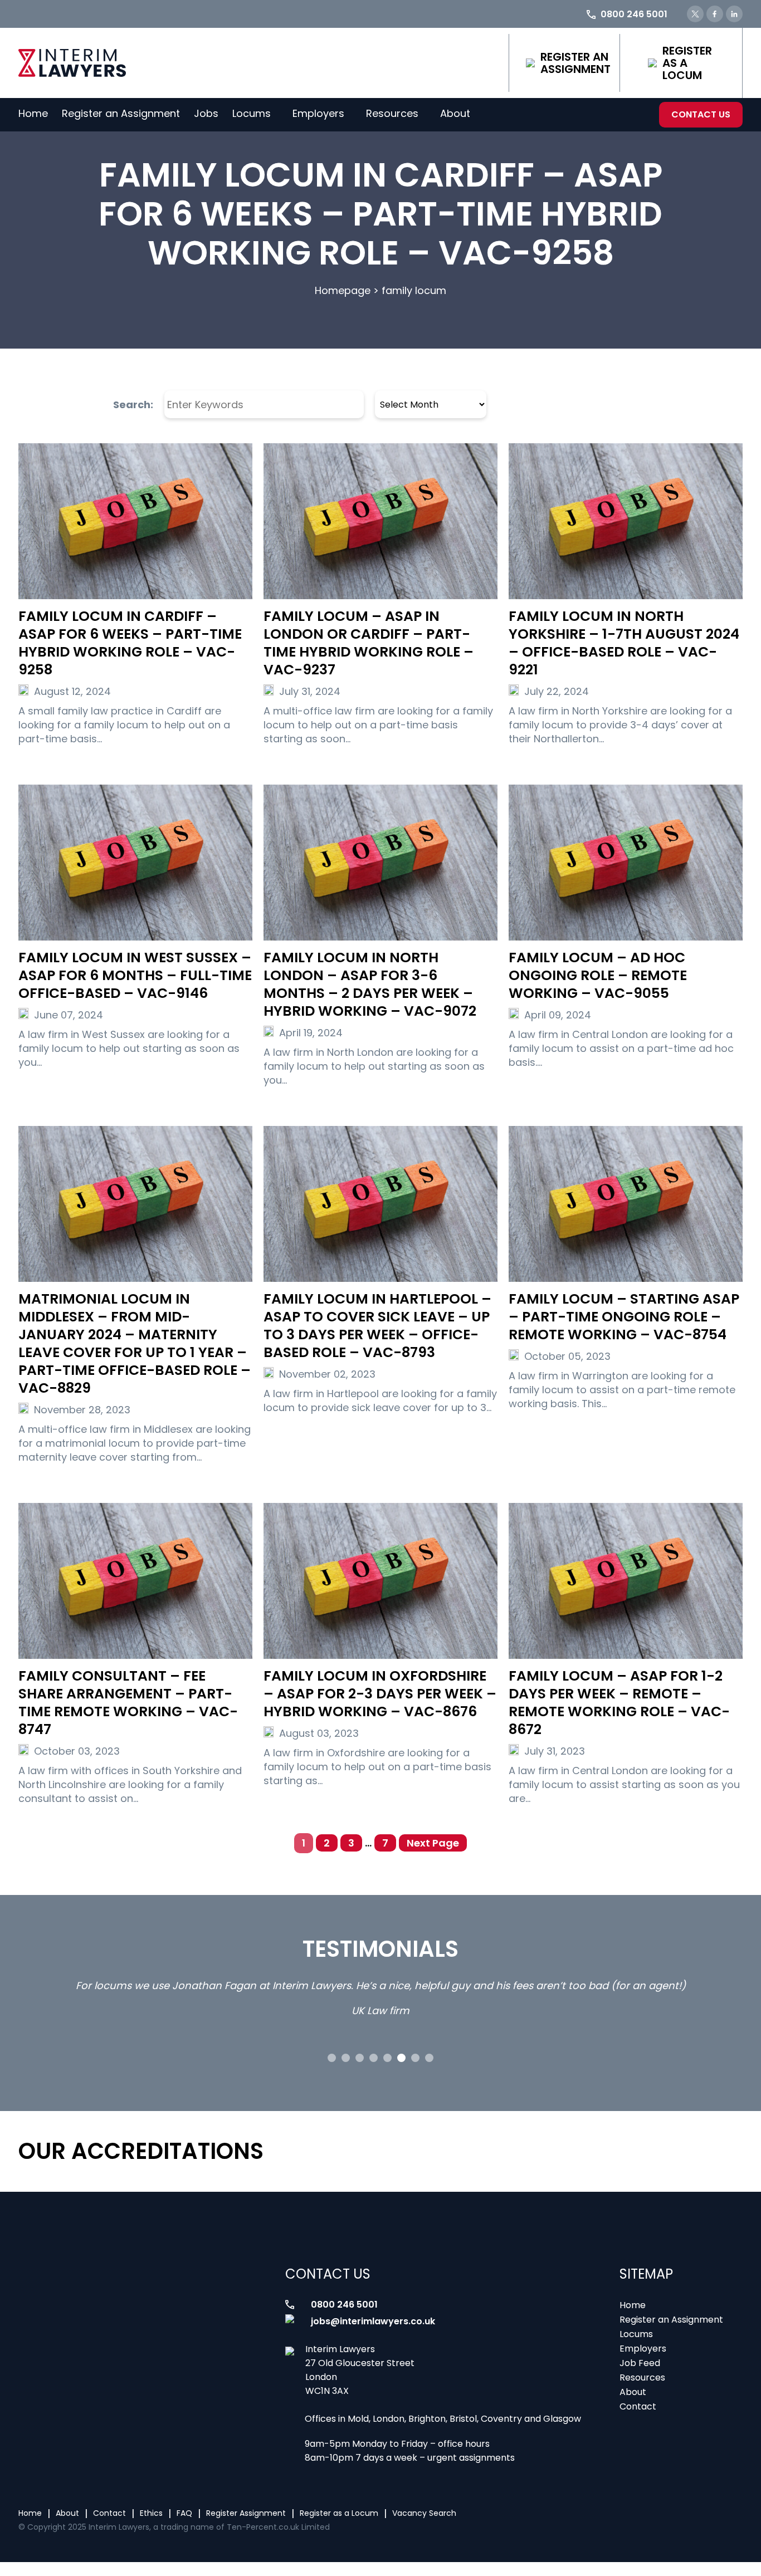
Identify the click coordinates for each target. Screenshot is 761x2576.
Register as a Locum (687, 63)
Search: (133, 405)
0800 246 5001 (344, 2305)
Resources (392, 113)
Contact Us (701, 114)
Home (33, 113)
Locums (252, 113)
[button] (332, 2058)
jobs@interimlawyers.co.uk (373, 2321)
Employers (318, 113)
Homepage (343, 290)
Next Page (433, 1843)
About (455, 113)
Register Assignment (246, 2513)
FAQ (184, 2513)
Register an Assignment (575, 63)
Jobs (206, 113)
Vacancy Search (424, 2513)
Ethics (151, 2513)
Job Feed (640, 2363)
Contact (638, 2406)
